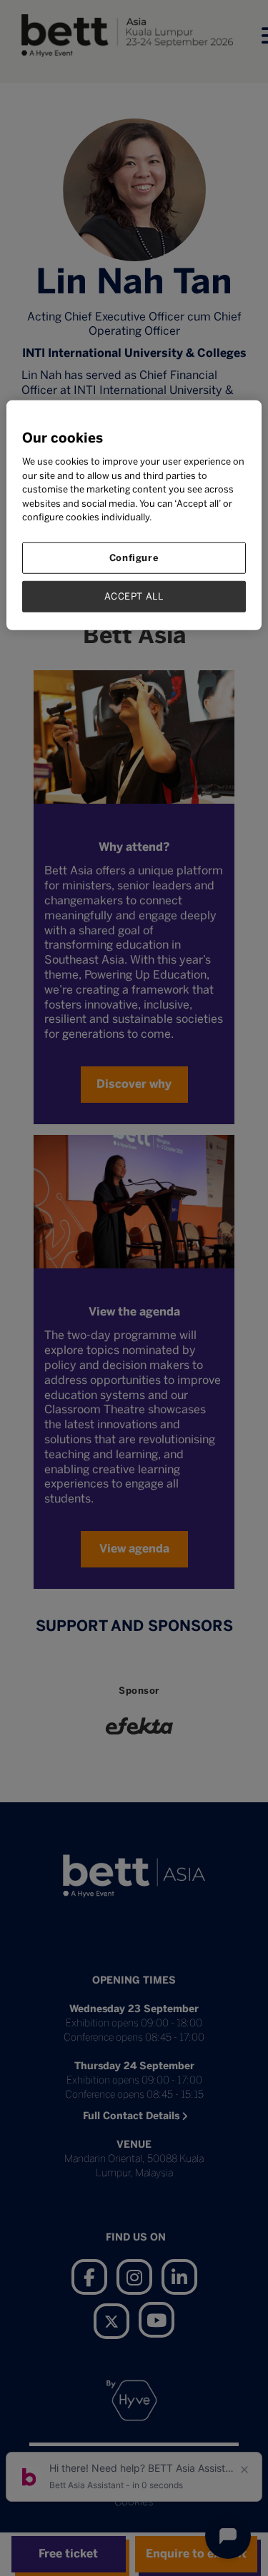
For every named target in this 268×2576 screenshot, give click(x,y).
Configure (134, 558)
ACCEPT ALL (134, 596)
